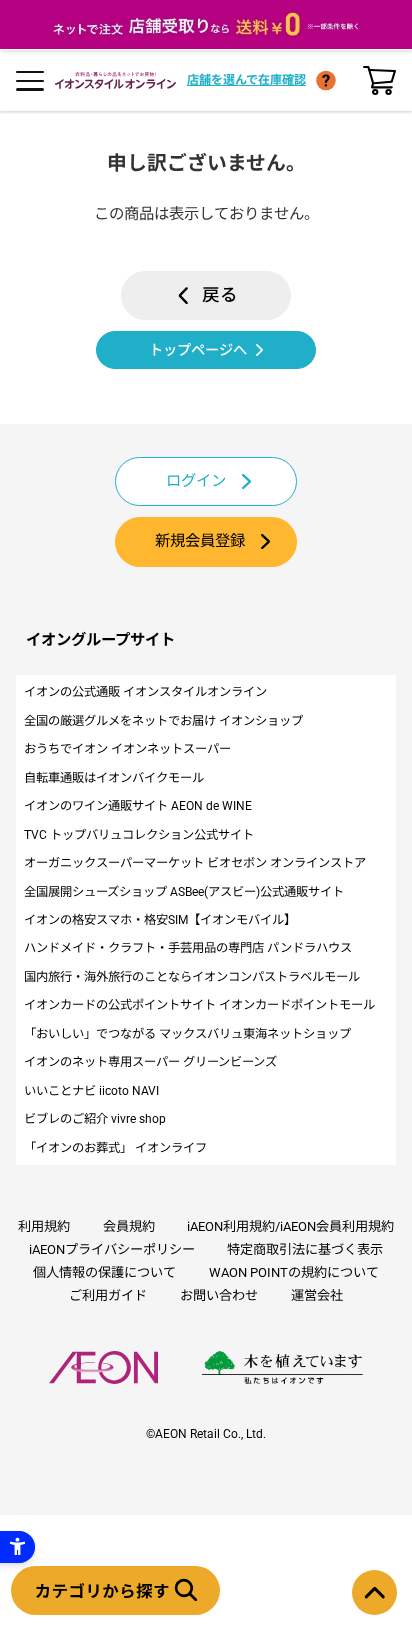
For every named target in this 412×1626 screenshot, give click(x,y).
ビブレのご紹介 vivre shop (95, 1119)
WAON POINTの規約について (294, 1272)
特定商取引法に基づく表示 (305, 1249)
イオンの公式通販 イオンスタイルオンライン (145, 692)
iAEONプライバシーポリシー (112, 1249)
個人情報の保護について (104, 1272)
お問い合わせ (219, 1295)
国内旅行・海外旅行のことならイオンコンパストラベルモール (192, 977)
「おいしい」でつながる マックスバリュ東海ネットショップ (187, 1034)
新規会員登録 (200, 541)
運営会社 (317, 1295)
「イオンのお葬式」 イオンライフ (115, 1148)
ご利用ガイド (108, 1295)
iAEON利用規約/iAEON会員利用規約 (290, 1226)
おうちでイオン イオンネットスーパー (127, 749)
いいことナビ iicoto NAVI (91, 1091)
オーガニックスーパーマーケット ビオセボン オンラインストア (195, 863)
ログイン (196, 481)
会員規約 (129, 1226)
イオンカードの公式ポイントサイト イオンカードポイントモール (199, 1005)
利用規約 (44, 1226)
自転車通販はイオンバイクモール (114, 778)
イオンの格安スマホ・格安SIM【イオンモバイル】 (160, 920)
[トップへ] (374, 1592)
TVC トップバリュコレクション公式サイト (139, 835)
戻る (220, 295)
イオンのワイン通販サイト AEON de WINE (138, 806)
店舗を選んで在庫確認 (246, 80)
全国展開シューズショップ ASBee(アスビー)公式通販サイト (184, 892)
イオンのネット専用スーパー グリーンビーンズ (150, 1062)
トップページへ (198, 350)
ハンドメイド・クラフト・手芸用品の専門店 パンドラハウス (188, 948)
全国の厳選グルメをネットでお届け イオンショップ (163, 721)
